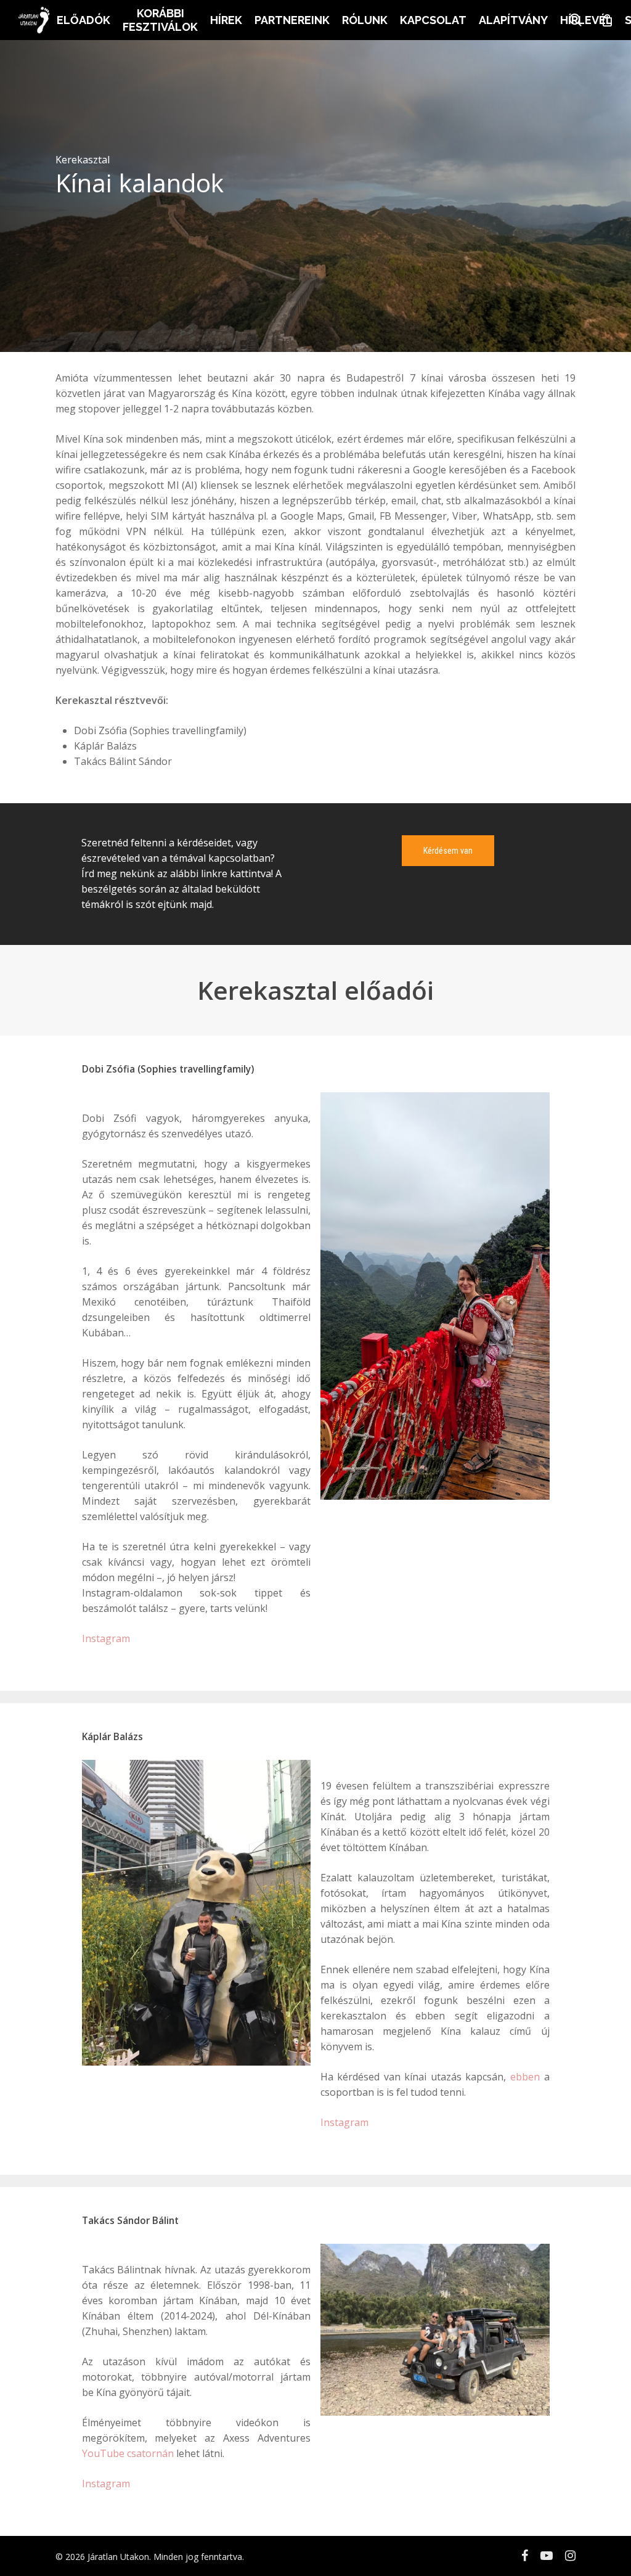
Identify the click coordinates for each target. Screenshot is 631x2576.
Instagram (106, 1638)
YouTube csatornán (128, 2453)
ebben (525, 2077)
